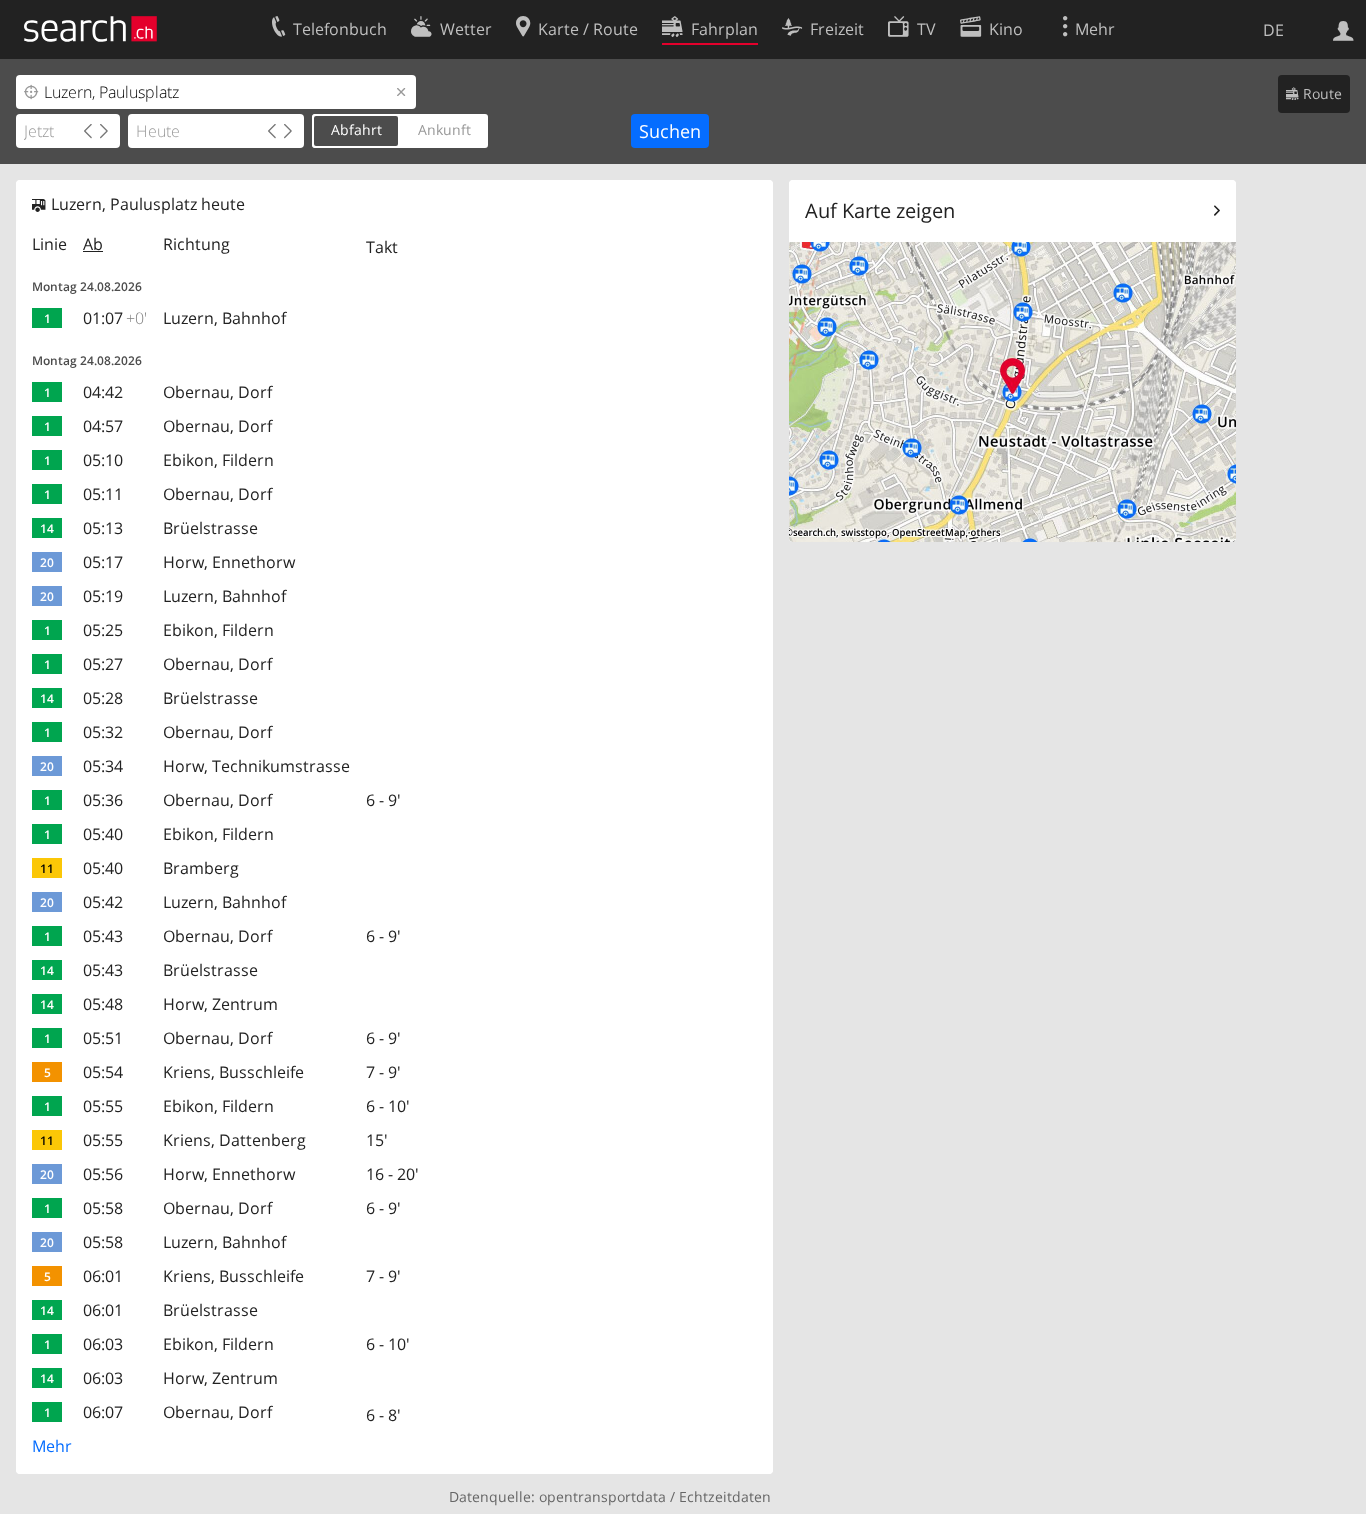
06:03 (103, 1344)
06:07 (103, 1412)
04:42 (103, 392)
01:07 (115, 318)
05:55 (103, 1106)
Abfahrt (356, 129)
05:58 (103, 1208)
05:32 (103, 732)
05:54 (103, 1072)
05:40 (103, 834)
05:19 (103, 596)
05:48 (103, 1004)
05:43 (103, 936)
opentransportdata (602, 1496)
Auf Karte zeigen (880, 210)
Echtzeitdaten (725, 1496)
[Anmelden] (1343, 29)
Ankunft (444, 129)
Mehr (52, 1446)
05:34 (103, 766)
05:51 (103, 1038)
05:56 (103, 1174)
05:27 (103, 664)
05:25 (103, 630)
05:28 (103, 698)
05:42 (103, 902)
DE (1273, 30)
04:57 (103, 426)
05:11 (103, 494)
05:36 (103, 800)
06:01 (103, 1276)
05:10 (103, 460)
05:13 (103, 528)
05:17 (103, 562)
